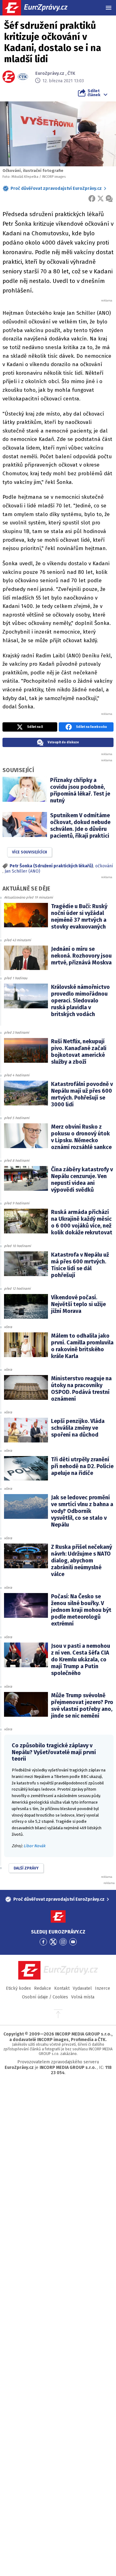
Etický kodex (18, 1988)
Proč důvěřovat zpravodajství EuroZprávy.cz (56, 188)
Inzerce (103, 1988)
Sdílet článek (94, 93)
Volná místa (83, 1997)
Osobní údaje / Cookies (45, 1997)
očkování (104, 866)
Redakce (43, 1988)
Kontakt (62, 1988)
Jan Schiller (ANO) (22, 871)
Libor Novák (34, 1846)
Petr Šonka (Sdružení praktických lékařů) (51, 866)
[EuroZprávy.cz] (40, 8)
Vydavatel (82, 1988)
